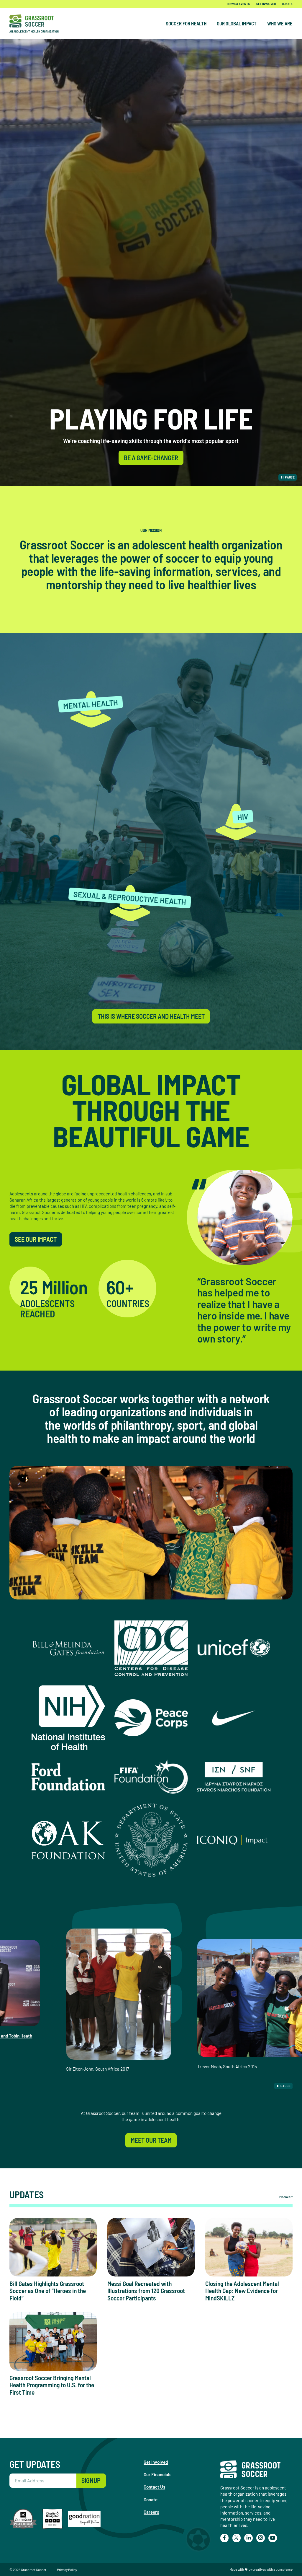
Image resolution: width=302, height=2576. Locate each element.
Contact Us (154, 2487)
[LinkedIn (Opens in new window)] (248, 2538)
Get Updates (35, 2464)
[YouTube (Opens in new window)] (273, 2538)
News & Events (239, 4)
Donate (287, 4)
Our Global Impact (237, 23)
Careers (151, 2512)
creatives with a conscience (273, 2569)
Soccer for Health (186, 23)
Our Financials (157, 2474)
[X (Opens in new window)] (237, 2538)
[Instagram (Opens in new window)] (260, 2538)
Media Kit (286, 2197)
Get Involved (266, 4)
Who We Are (280, 23)
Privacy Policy (67, 2570)
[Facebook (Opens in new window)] (224, 2538)
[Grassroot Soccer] (38, 24)
